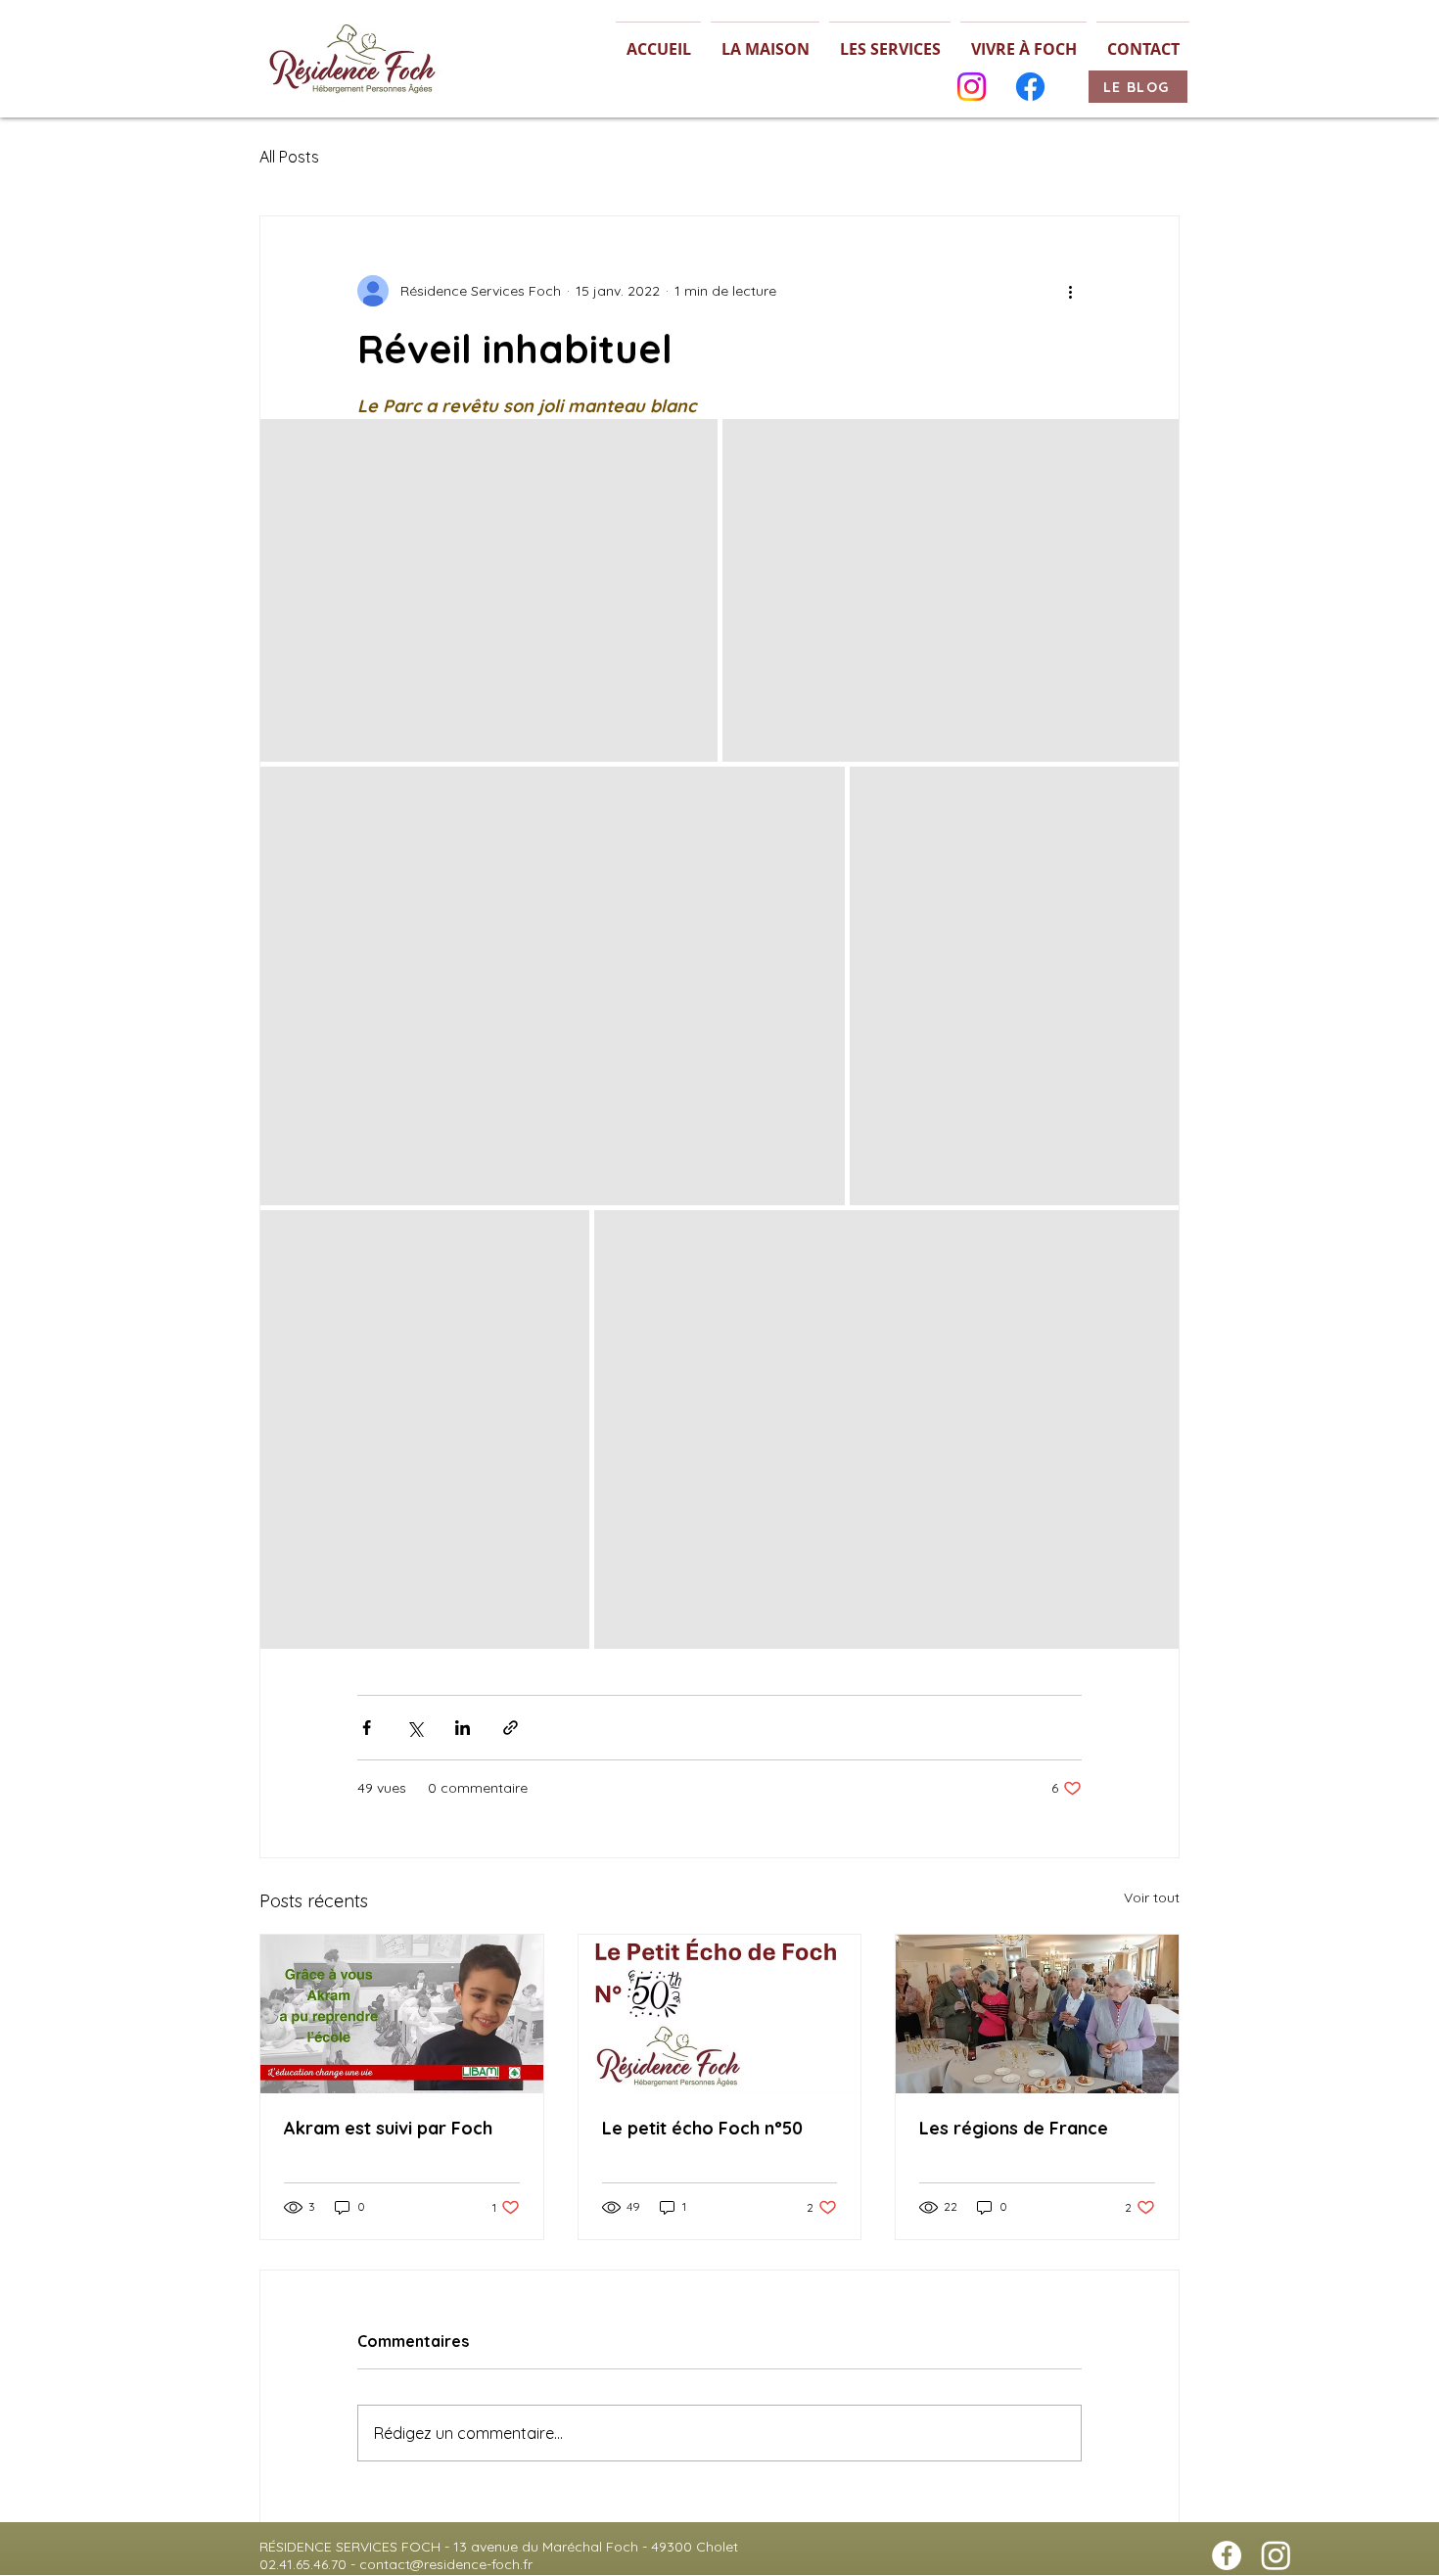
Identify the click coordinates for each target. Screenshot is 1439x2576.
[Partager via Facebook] (367, 1728)
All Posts (289, 157)
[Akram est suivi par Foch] (402, 2014)
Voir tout (1152, 1897)
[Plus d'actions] (1070, 291)
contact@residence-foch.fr (446, 2564)
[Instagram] (972, 87)
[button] (765, 41)
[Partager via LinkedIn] (463, 1728)
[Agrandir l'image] (489, 590)
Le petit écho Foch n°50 (702, 2128)
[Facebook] (1030, 87)
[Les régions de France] (1037, 2014)
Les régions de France (1014, 2128)
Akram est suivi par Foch (388, 2128)
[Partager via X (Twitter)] (415, 1728)
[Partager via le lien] (511, 1728)
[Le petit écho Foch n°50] (720, 2014)
